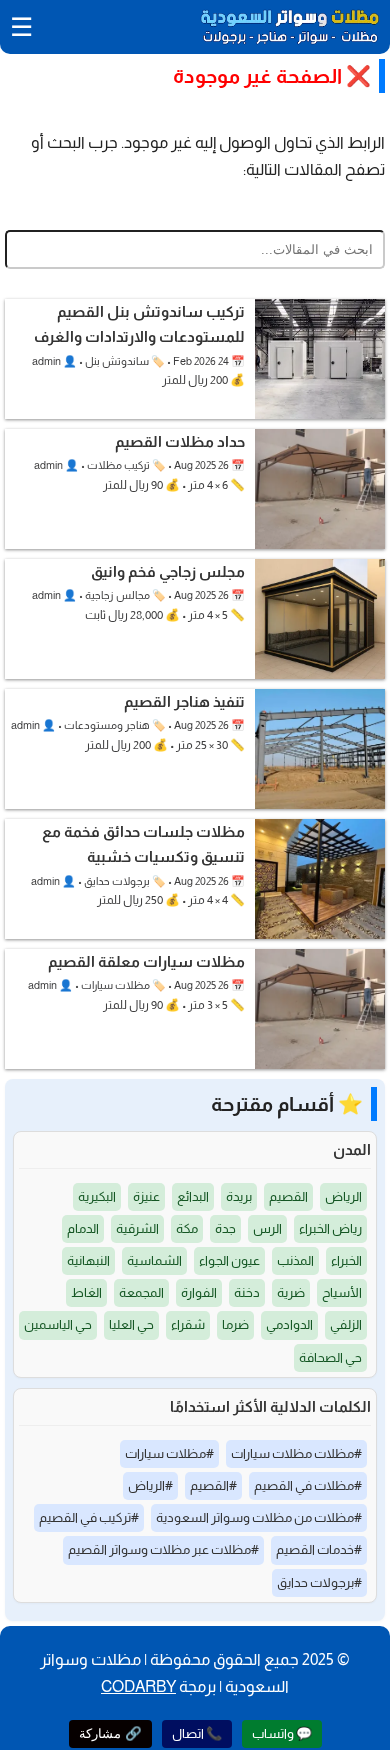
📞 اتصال (197, 1733)
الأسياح (342, 1292)
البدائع (193, 1196)
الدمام (83, 1228)
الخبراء (346, 1260)
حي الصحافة (330, 1357)
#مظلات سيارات (169, 1453)
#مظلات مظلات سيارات (296, 1453)
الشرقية (137, 1228)
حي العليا (131, 1324)
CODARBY (138, 1686)
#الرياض (150, 1485)
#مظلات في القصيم (308, 1485)
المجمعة (141, 1292)
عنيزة (146, 1196)
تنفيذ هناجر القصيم (184, 701)
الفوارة (199, 1292)
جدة (225, 1228)
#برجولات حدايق (319, 1582)
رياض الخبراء (330, 1228)
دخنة (247, 1292)
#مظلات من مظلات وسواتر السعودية (259, 1517)
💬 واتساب (282, 1733)
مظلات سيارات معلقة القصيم (146, 961)
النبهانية (88, 1260)
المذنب (295, 1260)
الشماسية (154, 1260)
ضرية (291, 1292)
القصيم (288, 1196)
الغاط (86, 1292)
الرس (267, 1228)
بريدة (239, 1196)
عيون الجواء (229, 1260)
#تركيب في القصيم (89, 1517)
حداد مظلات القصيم (180, 441)
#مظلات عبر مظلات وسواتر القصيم (163, 1549)
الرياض (343, 1196)
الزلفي (346, 1324)
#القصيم (213, 1485)
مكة (187, 1228)
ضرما (235, 1324)
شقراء (188, 1324)
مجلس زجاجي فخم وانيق (168, 571)
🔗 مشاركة (110, 1733)
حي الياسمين (58, 1324)
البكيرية (97, 1196)
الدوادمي (289, 1324)
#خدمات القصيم (319, 1549)
